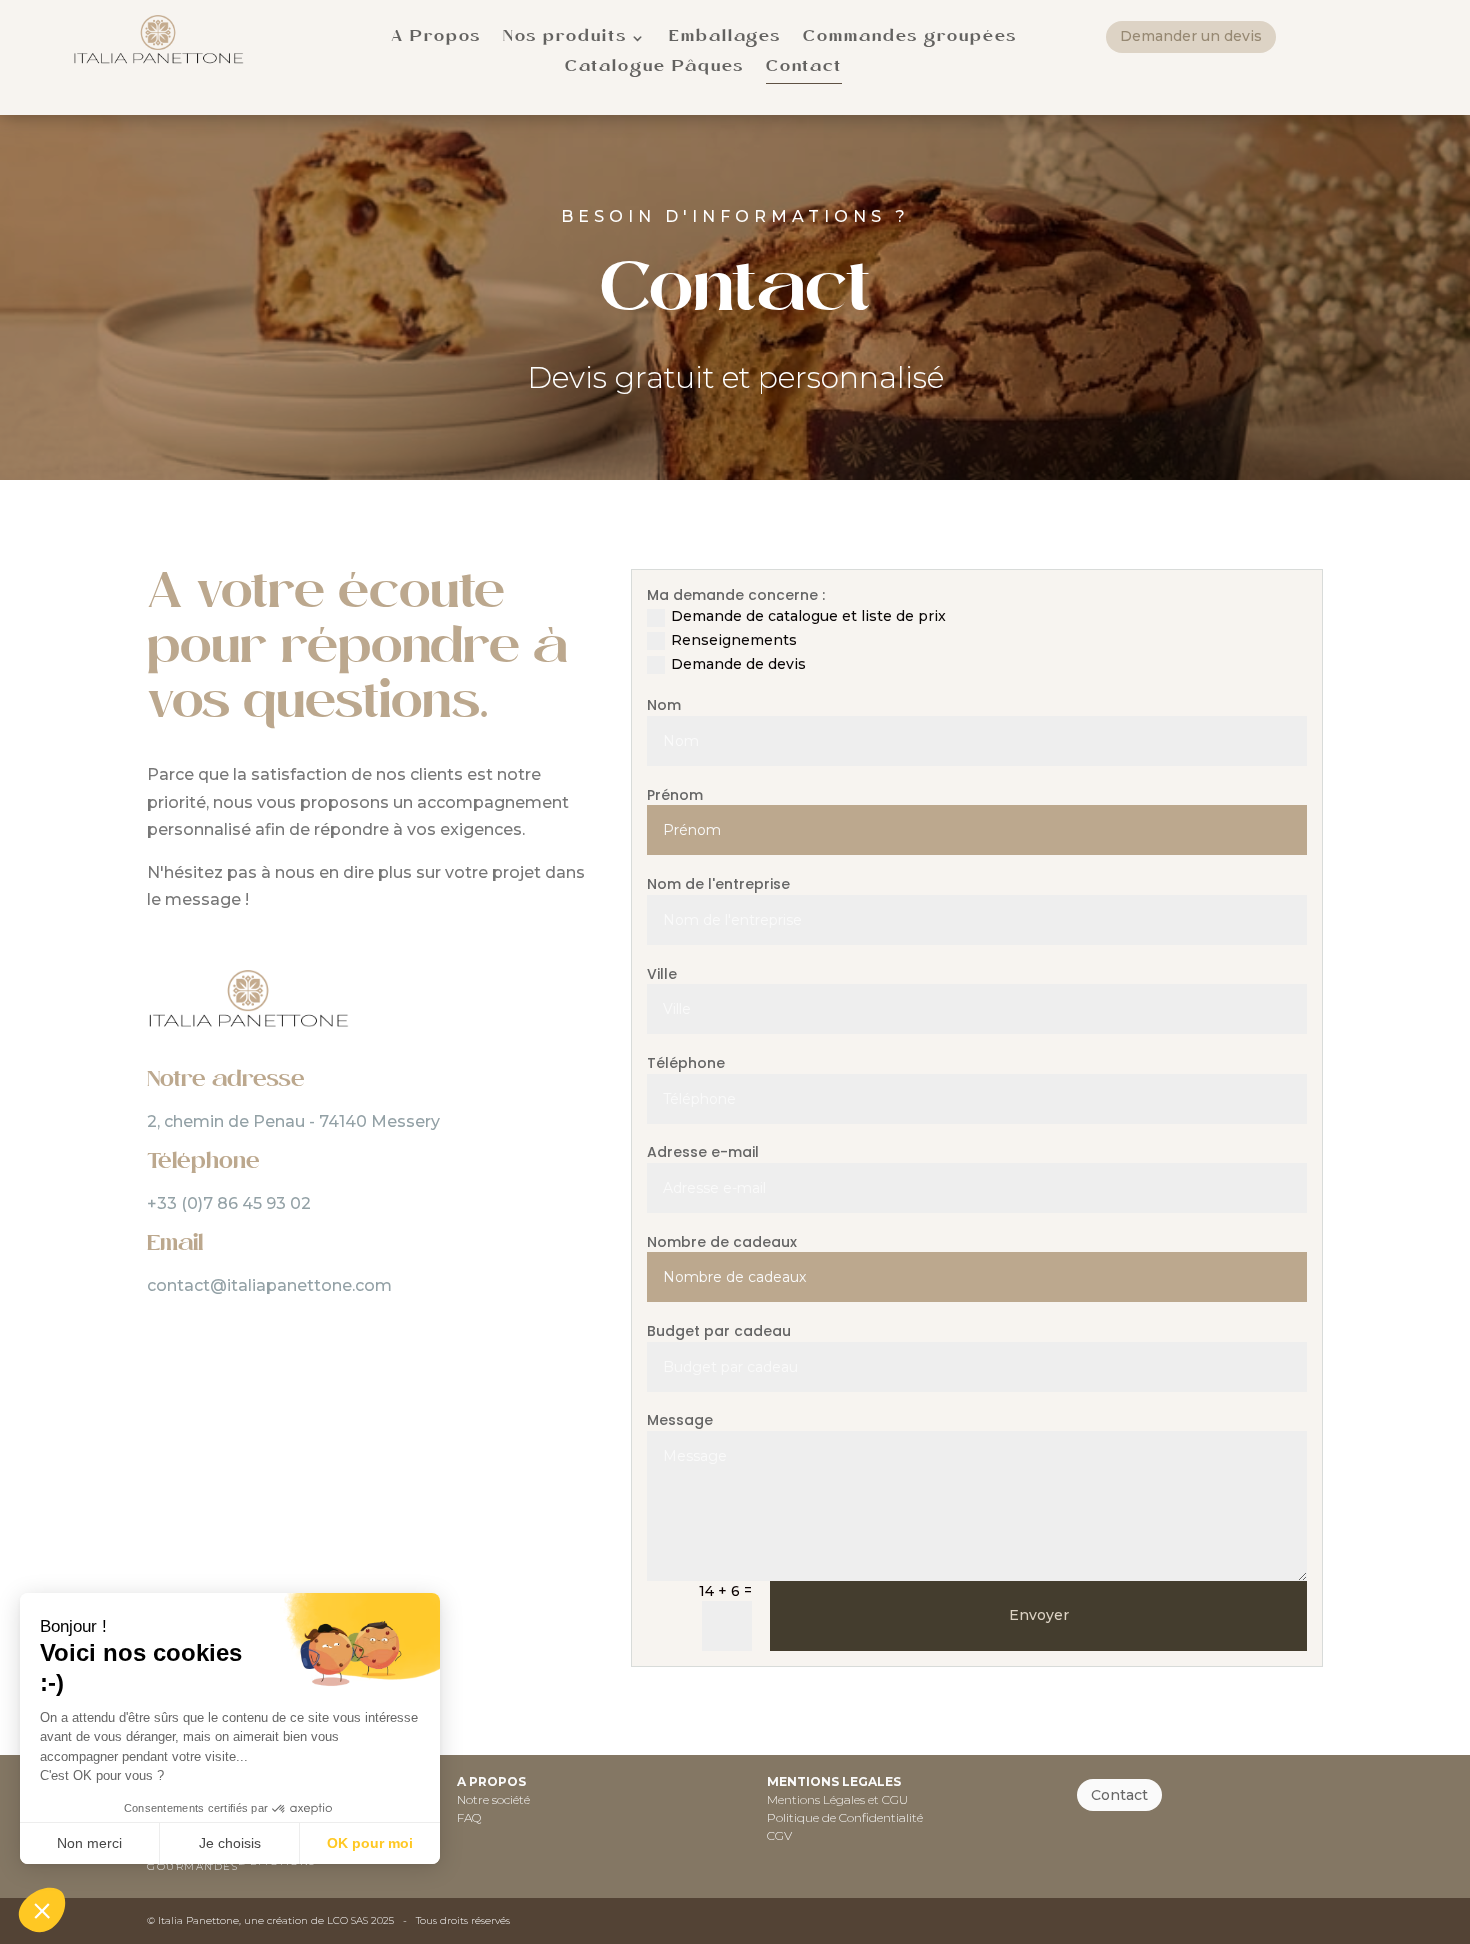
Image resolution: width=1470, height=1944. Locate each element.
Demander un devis (1191, 36)
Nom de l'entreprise (718, 884)
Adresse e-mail (703, 1152)
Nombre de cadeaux (722, 1242)
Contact (1119, 1795)
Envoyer (1039, 1615)
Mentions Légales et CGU (837, 1799)
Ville (662, 974)
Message (680, 1420)
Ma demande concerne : (736, 595)
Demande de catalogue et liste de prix (808, 616)
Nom (664, 705)
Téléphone (686, 1063)
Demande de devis (738, 664)
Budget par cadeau (719, 1331)
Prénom (675, 795)
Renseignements (734, 640)
